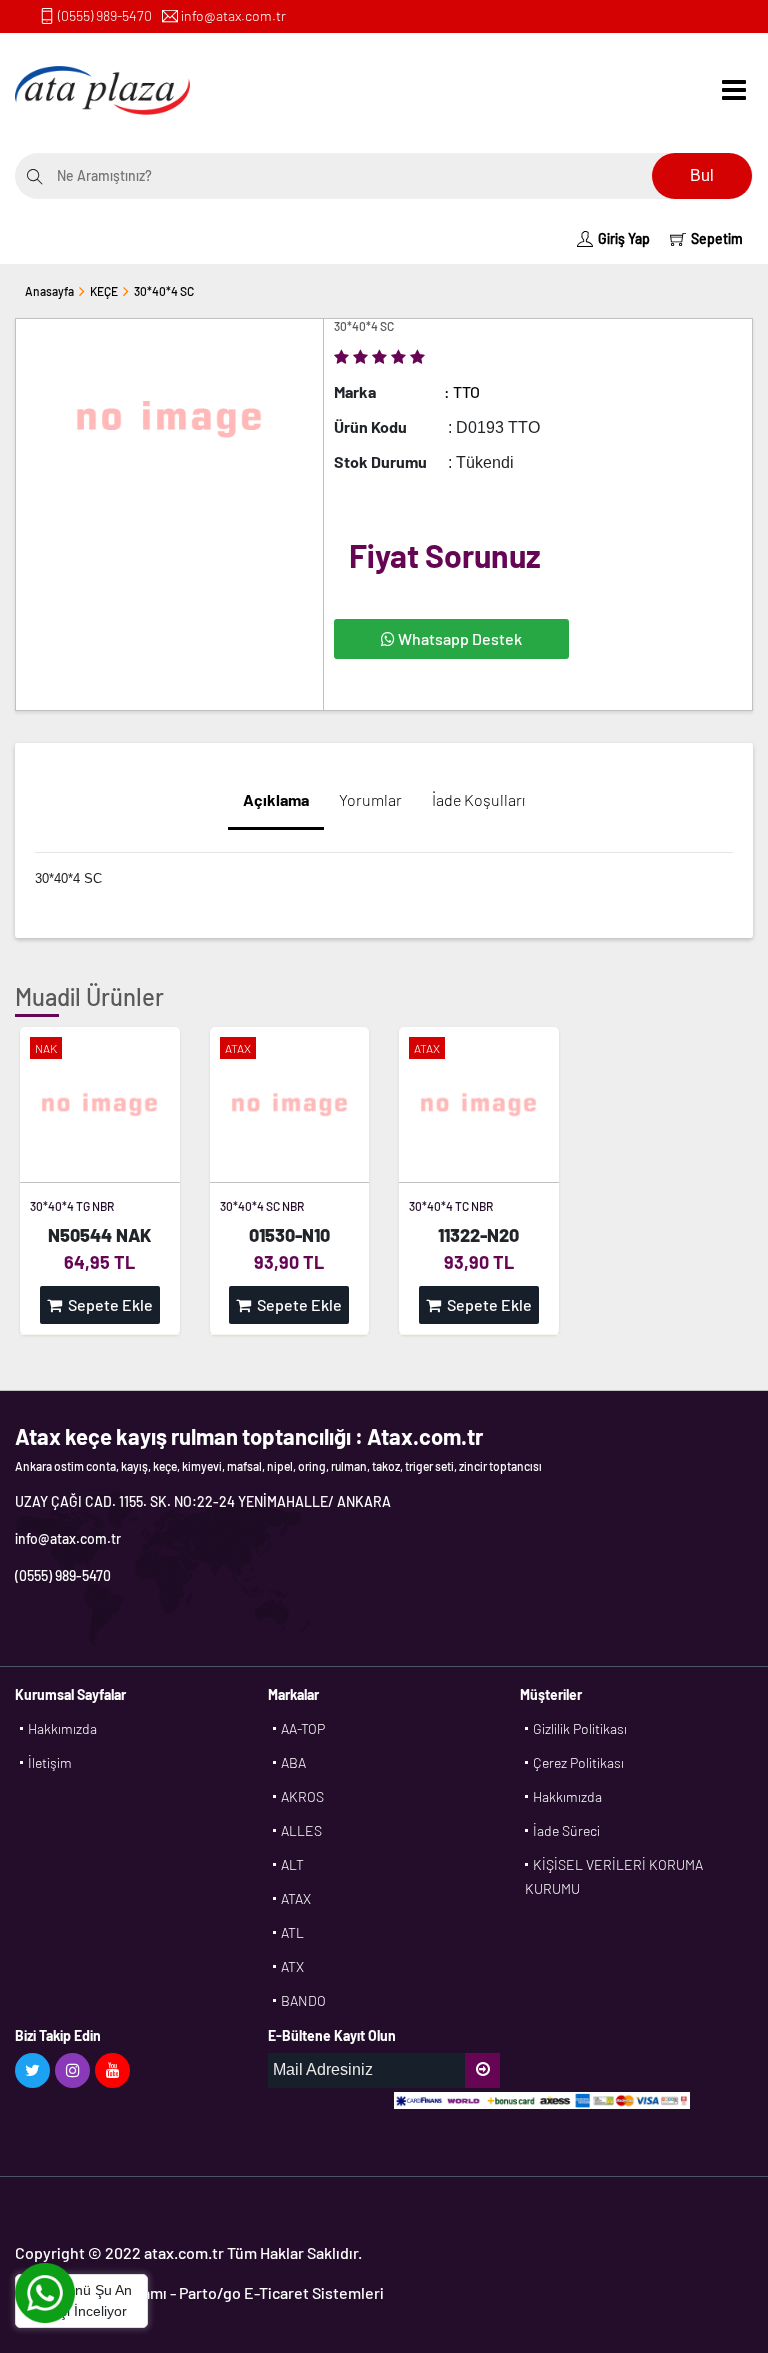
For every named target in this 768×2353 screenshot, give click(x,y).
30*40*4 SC (164, 291)
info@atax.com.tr (233, 15)
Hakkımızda (62, 1728)
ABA (293, 1762)
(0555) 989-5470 (105, 15)
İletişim (50, 1762)
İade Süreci (566, 1830)
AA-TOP (303, 1728)
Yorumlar (370, 799)
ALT (292, 1864)
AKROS (302, 1796)
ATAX (296, 1898)
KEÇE (104, 291)
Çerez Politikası (578, 1762)
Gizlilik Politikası (580, 1728)
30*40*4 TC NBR (451, 1206)
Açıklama (276, 799)
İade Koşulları (478, 799)
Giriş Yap (624, 238)
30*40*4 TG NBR (72, 1206)
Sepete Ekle (107, 1304)
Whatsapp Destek (458, 638)
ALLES (301, 1830)
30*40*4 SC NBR (262, 1206)
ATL (292, 1932)
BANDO (303, 2000)
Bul (702, 175)
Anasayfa (49, 291)
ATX (292, 1966)
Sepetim (717, 238)
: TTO (462, 391)
